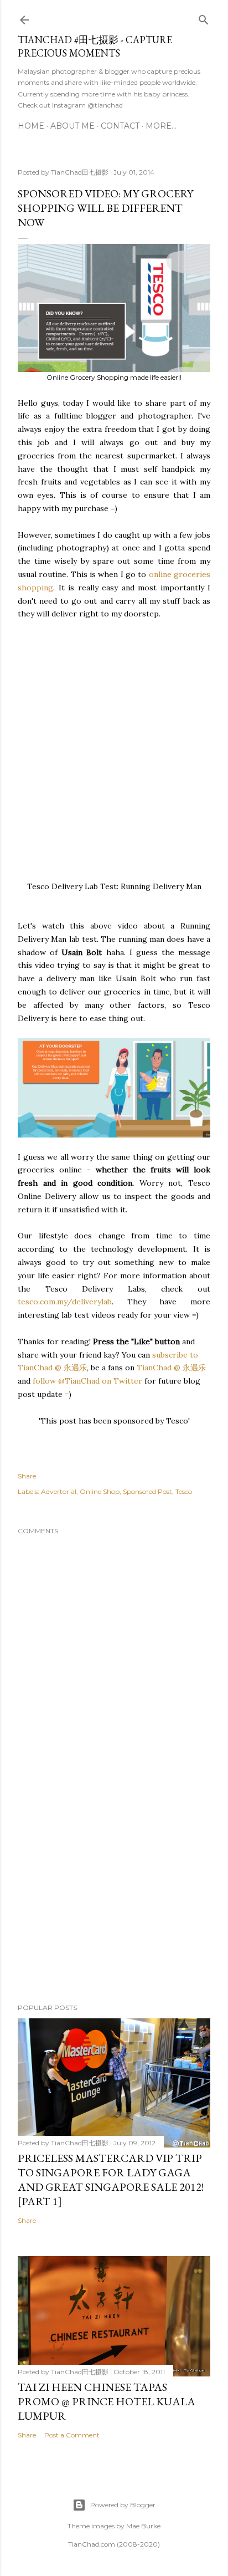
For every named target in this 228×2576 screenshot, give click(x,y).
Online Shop (100, 1491)
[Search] (204, 17)
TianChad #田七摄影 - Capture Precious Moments (95, 46)
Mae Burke (143, 2526)
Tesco (184, 1491)
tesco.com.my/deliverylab (65, 1302)
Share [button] (27, 1476)
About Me (72, 126)
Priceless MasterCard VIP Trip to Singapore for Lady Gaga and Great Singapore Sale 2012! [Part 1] (111, 2180)
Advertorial (59, 1491)
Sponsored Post (147, 1491)
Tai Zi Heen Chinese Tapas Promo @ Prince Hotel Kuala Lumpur (107, 2401)
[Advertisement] (114, 735)
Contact (120, 126)
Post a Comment (72, 2435)
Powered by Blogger (123, 2505)
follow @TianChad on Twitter (87, 1381)
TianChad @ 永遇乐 (171, 1368)
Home (31, 126)
